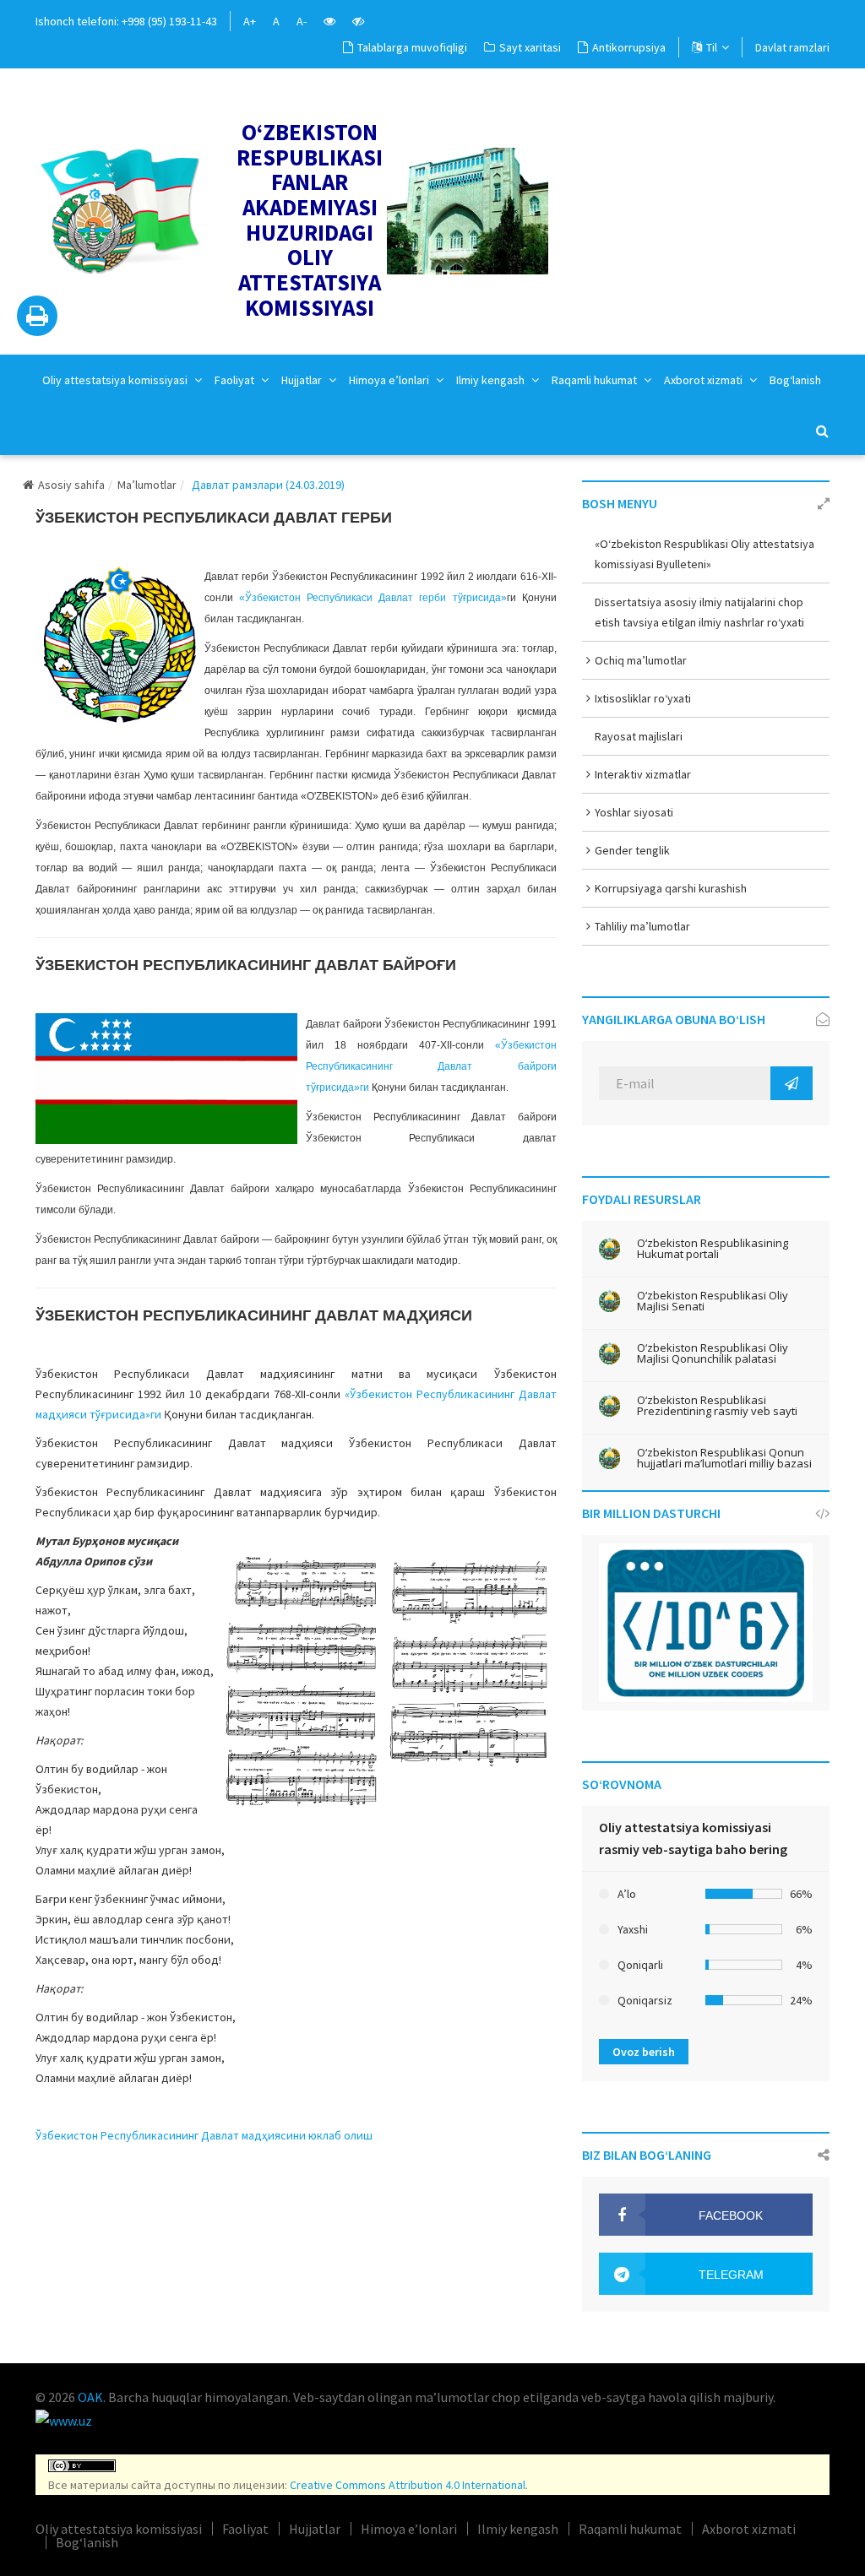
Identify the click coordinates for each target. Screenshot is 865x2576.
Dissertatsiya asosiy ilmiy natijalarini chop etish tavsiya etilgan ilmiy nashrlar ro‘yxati (699, 612)
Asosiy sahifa (71, 485)
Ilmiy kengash (492, 380)
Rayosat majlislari (639, 736)
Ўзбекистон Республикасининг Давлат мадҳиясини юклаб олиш (204, 2135)
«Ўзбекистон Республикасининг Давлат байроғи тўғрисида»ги (431, 1066)
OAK (90, 2397)
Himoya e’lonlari (390, 380)
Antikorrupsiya (629, 47)
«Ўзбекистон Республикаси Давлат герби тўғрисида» (373, 598)
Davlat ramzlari (792, 47)
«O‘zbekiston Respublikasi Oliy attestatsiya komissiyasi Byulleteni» (705, 554)
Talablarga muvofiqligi (412, 47)
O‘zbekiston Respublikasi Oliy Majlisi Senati (713, 1301)
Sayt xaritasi (530, 47)
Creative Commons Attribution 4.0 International (408, 2485)
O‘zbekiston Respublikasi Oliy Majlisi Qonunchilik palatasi (713, 1353)
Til (712, 47)
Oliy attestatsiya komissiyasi (116, 380)
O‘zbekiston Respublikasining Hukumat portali (713, 1249)
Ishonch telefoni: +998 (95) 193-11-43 (126, 21)
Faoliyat (236, 380)
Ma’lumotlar (147, 485)
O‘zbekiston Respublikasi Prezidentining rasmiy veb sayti (717, 1406)
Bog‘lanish (795, 380)
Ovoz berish (644, 2052)
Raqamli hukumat (596, 380)
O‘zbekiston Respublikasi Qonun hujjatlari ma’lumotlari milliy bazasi (724, 1458)
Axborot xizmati (705, 380)
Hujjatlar (303, 380)
